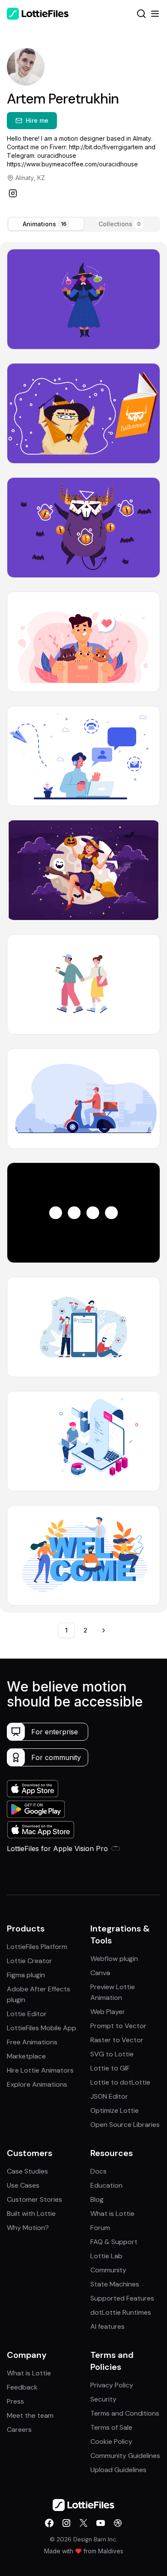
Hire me (37, 120)
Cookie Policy (111, 2441)
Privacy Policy (112, 2385)
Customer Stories (34, 2199)
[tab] (46, 224)
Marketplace (26, 2056)
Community (108, 2270)
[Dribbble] (118, 2523)
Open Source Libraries (125, 2125)
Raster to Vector (117, 2040)
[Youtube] (101, 2523)
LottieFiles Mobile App (42, 2028)
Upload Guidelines (118, 2470)
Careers (19, 2430)
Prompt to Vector (118, 2026)
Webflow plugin (114, 1959)
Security (103, 2399)
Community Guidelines (125, 2456)
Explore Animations (37, 2084)
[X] (83, 2523)
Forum (100, 2228)
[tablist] (83, 224)
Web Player (108, 2012)
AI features (107, 2326)
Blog (97, 2199)
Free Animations (32, 2042)
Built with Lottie (31, 2214)
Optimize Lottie (115, 2110)
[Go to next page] (104, 1630)
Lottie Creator (30, 1961)
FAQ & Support (114, 2242)
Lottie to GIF (110, 2068)
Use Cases (23, 2185)
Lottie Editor (27, 2014)
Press (15, 2401)
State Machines (115, 2284)
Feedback (22, 2387)
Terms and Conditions (125, 2413)
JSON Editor (109, 2096)
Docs (98, 2171)
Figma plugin (26, 1975)
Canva (100, 1973)
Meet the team (30, 2415)
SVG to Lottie (112, 2054)
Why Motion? (28, 2228)
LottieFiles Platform (37, 1947)
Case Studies (27, 2171)
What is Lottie (112, 2214)
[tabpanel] (83, 927)
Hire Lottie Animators (40, 2070)
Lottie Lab (106, 2256)
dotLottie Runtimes (121, 2312)
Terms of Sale (111, 2427)
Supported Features (122, 2298)
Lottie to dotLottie (120, 2082)
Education (106, 2185)
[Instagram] (13, 193)
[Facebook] (49, 2523)
